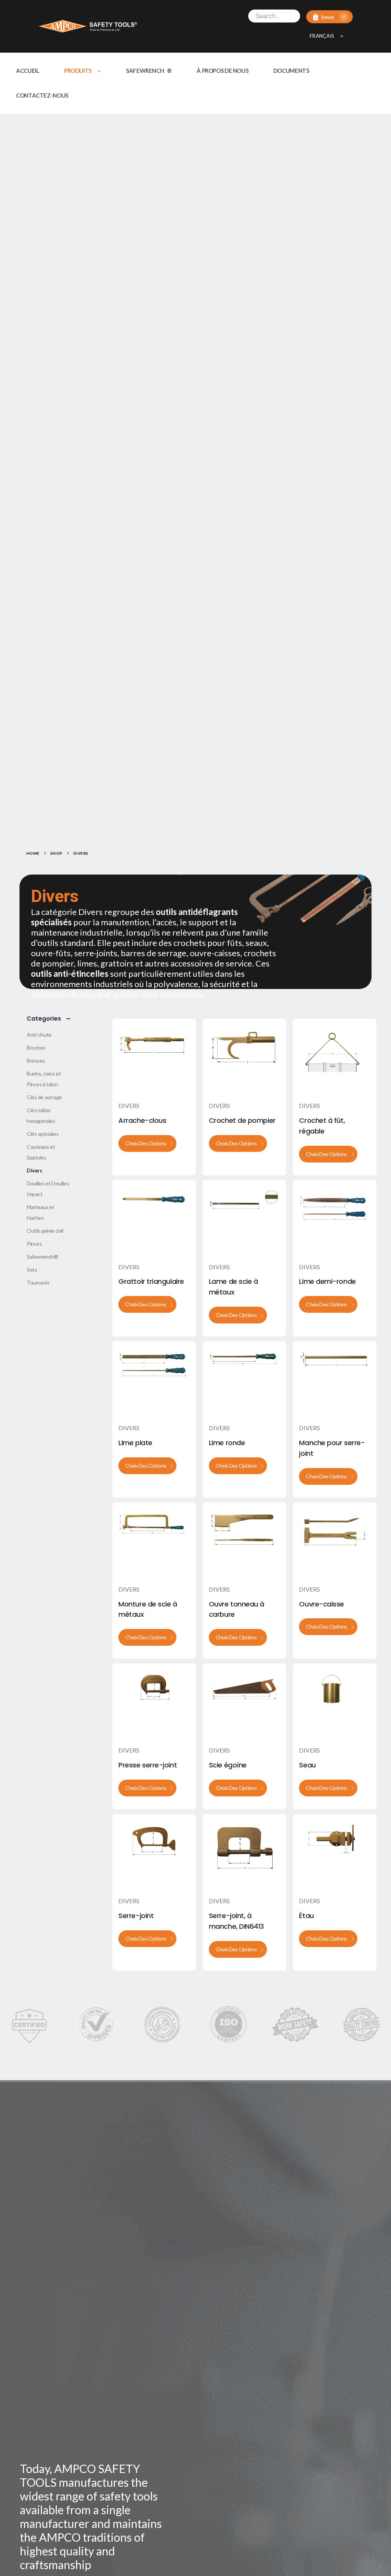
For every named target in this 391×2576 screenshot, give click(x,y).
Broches (36, 1048)
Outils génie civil (45, 1231)
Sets (32, 1270)
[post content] (154, 1056)
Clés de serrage (44, 1097)
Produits (78, 71)
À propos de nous (222, 71)
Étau (306, 1916)
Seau (307, 1765)
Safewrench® (42, 1257)
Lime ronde (227, 1443)
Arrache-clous (142, 1120)
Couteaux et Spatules (41, 1152)
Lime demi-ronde (327, 1281)
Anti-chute (39, 1035)
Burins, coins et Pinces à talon (44, 1079)
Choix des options (146, 1143)
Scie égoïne (228, 1765)
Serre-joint (136, 1916)
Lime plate (135, 1443)
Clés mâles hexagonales (41, 1115)
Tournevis (38, 1282)
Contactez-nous (42, 95)
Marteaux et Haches (40, 1212)
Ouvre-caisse (322, 1604)
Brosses (36, 1060)
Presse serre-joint (148, 1765)
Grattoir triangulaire (151, 1281)
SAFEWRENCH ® (149, 71)
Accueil (27, 71)
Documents (291, 71)
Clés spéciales (43, 1134)
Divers (129, 1105)
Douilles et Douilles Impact (48, 1189)
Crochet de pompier (242, 1120)
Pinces (34, 1244)
